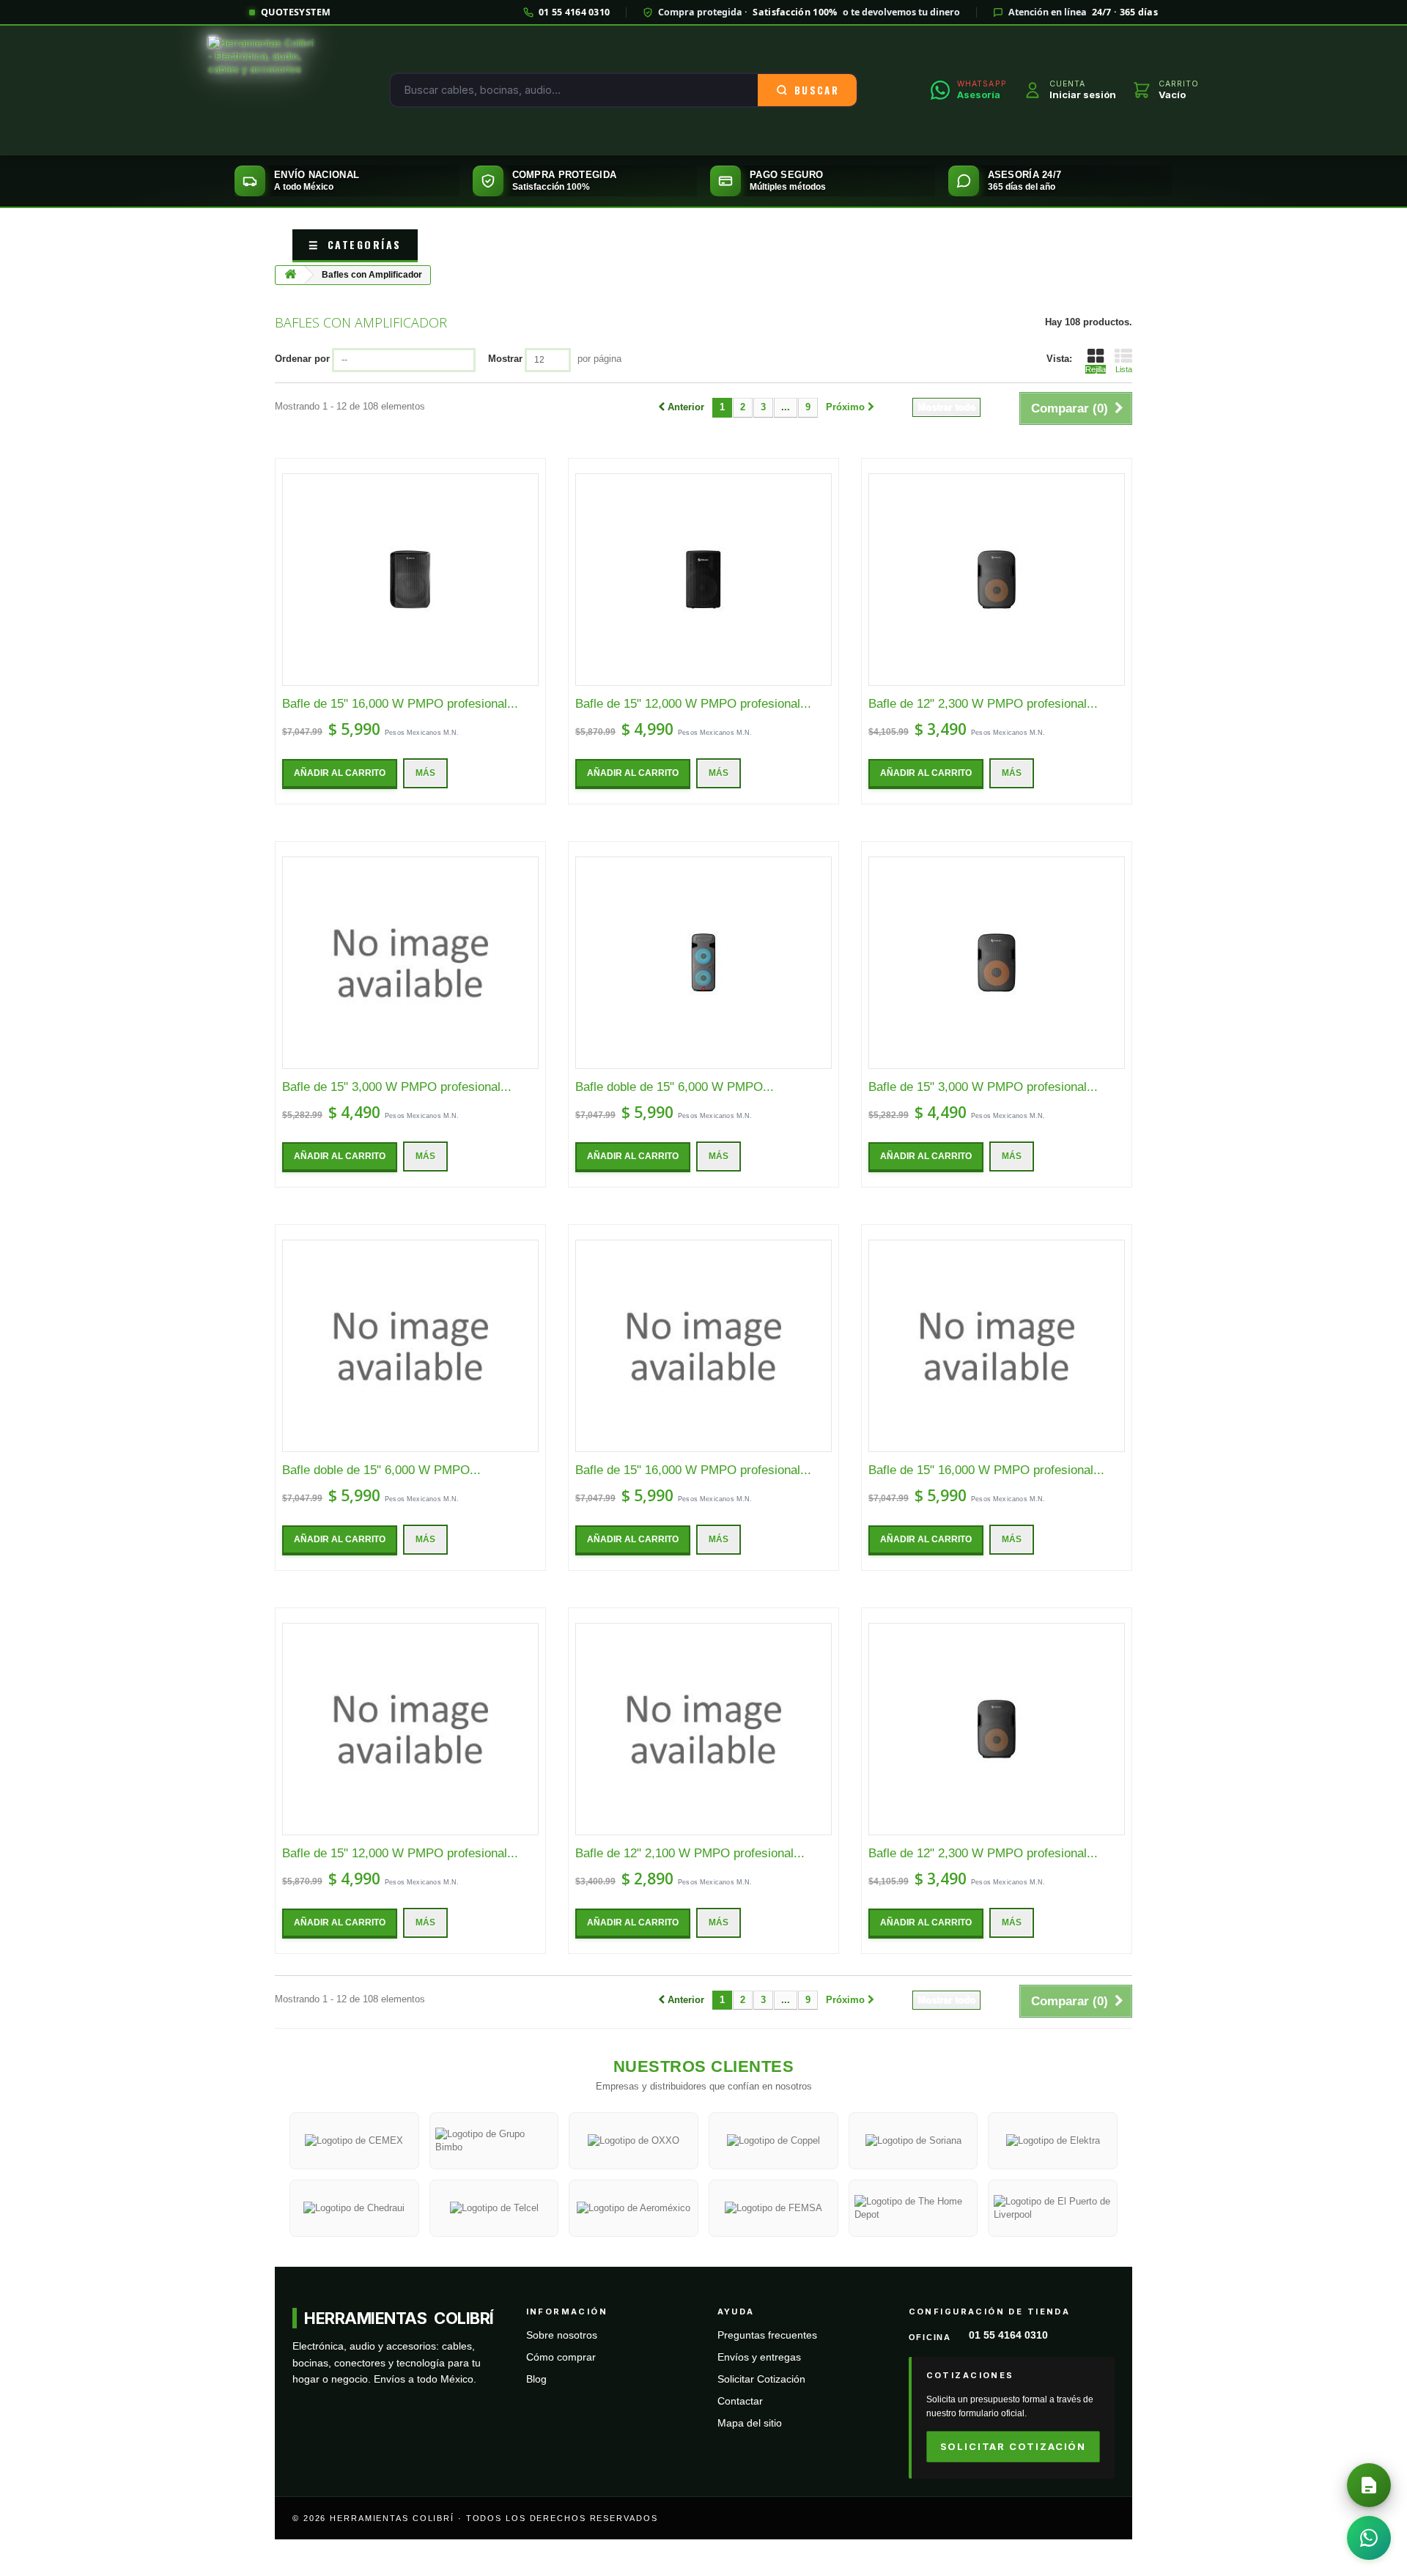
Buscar (817, 90)
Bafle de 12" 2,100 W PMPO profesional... (690, 1853)
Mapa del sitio (750, 2423)
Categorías (355, 244)
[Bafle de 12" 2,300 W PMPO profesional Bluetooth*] (997, 580)
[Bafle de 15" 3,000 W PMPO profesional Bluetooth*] (410, 963)
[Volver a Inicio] (290, 275)
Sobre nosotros (562, 2335)
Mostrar (505, 359)
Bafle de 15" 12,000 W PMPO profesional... (693, 704)
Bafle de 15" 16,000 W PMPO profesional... (400, 704)
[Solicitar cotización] (1369, 2485)
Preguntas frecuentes (767, 2335)
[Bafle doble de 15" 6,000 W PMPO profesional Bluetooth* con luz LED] (703, 963)
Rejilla (1096, 369)
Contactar (740, 2401)
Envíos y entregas (759, 2357)
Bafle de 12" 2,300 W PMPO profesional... (983, 704)
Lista (1124, 369)
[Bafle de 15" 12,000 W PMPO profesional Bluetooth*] (703, 580)
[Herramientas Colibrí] (262, 90)
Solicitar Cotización (761, 2379)
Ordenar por (302, 359)
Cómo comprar (561, 2357)
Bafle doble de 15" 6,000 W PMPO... (675, 1087)
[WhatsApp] (1369, 2538)
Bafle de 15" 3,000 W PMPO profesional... (397, 1087)
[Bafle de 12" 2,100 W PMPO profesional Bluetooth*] (703, 1729)
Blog (536, 2379)
